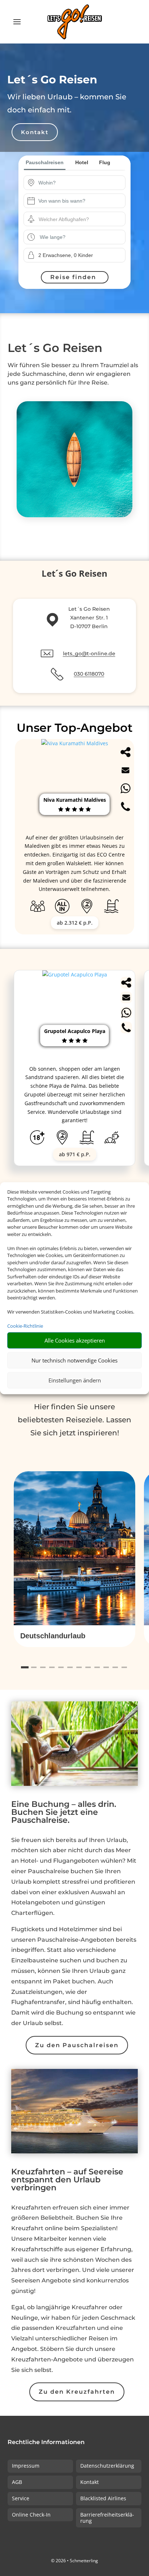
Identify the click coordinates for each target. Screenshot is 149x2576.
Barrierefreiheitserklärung (107, 2518)
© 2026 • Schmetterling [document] (74, 2561)
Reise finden (73, 277)
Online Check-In (31, 2515)
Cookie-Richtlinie (25, 1326)
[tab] (25, 1667)
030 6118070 (89, 674)
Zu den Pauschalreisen (77, 2045)
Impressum (26, 2466)
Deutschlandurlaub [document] (53, 1636)
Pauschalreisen (45, 162)
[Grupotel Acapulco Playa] (75, 974)
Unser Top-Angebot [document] (75, 728)
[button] (74, 1636)
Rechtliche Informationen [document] (46, 2442)
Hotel (82, 162)
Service (21, 2498)
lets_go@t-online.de (89, 654)
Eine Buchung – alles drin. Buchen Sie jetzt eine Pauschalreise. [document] (64, 1813)
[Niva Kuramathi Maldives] (75, 743)
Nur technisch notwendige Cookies (74, 1360)
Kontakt (35, 132)
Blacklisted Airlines (103, 2498)
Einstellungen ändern (75, 1380)
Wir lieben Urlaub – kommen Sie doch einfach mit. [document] (67, 103)
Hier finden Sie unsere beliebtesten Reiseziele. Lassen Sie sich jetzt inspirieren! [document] (74, 1420)
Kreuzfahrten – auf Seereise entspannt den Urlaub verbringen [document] (67, 2180)
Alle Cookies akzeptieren (75, 1340)
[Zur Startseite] (74, 22)
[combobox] (80, 183)
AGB (17, 2482)
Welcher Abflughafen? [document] (64, 219)
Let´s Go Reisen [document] (52, 80)
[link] (74, 1068)
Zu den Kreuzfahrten (77, 2392)
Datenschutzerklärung (107, 2466)
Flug (105, 162)
